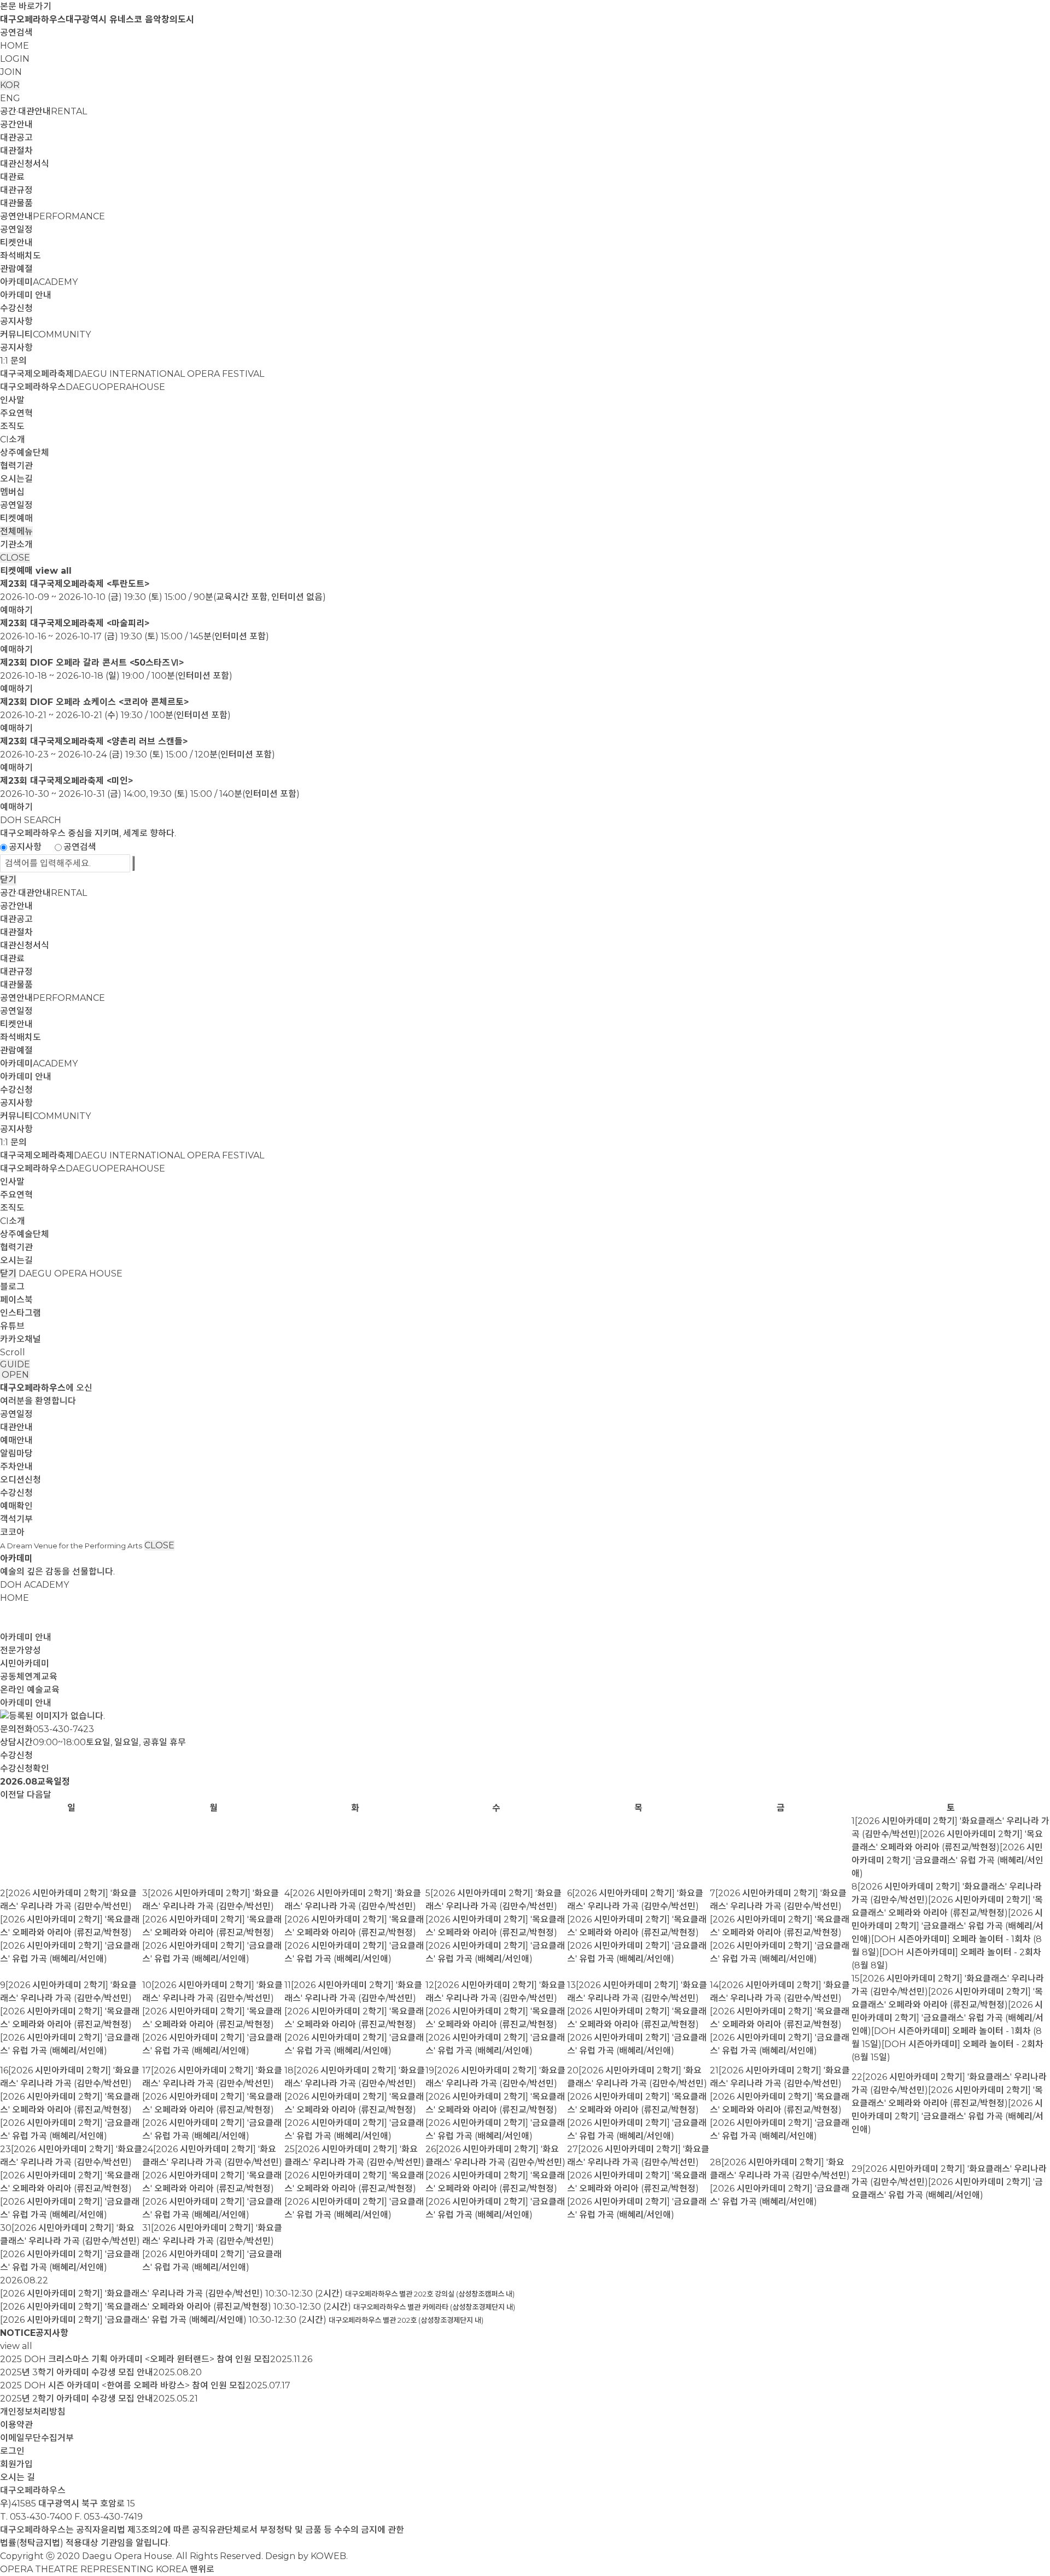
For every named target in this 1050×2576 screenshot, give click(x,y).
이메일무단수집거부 (37, 2438)
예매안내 (16, 1440)
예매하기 (16, 610)
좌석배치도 (21, 256)
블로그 (12, 1287)
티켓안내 (16, 243)
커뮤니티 (45, 334)
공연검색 (16, 33)
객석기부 (16, 1519)
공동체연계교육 (29, 1677)
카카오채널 (21, 1339)
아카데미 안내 (26, 295)
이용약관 (16, 2425)
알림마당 (16, 1453)
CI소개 (13, 439)
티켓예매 (16, 518)
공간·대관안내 (43, 111)
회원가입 (16, 2464)
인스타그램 (21, 1313)
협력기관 (16, 466)
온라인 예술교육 (30, 1690)
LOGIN (15, 59)
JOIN (11, 72)
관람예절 (16, 269)
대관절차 (16, 151)
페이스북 (16, 1300)
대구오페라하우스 (83, 387)
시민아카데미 (25, 1663)
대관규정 (16, 190)
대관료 (12, 177)
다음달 (39, 1795)
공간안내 (16, 124)
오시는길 (16, 479)
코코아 (12, 1532)
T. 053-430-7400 (36, 2517)
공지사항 (16, 321)
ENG (10, 98)
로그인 (12, 2451)
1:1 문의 (13, 361)
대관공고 (16, 138)
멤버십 (12, 492)
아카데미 (39, 282)
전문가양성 (21, 1650)
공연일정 (16, 229)
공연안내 (52, 216)
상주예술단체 (25, 453)
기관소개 (16, 544)
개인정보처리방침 (33, 2412)
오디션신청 (21, 1480)
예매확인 (16, 1506)
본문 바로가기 (26, 6)
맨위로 (202, 2569)
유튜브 (12, 1326)
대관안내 (16, 1427)
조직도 (12, 426)
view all (54, 571)
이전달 (12, 1795)
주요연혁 (16, 413)
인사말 (12, 400)
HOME (14, 46)
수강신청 (16, 308)
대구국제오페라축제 (132, 374)
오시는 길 (17, 2477)
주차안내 (16, 1467)
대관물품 (16, 203)
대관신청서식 (25, 164)
